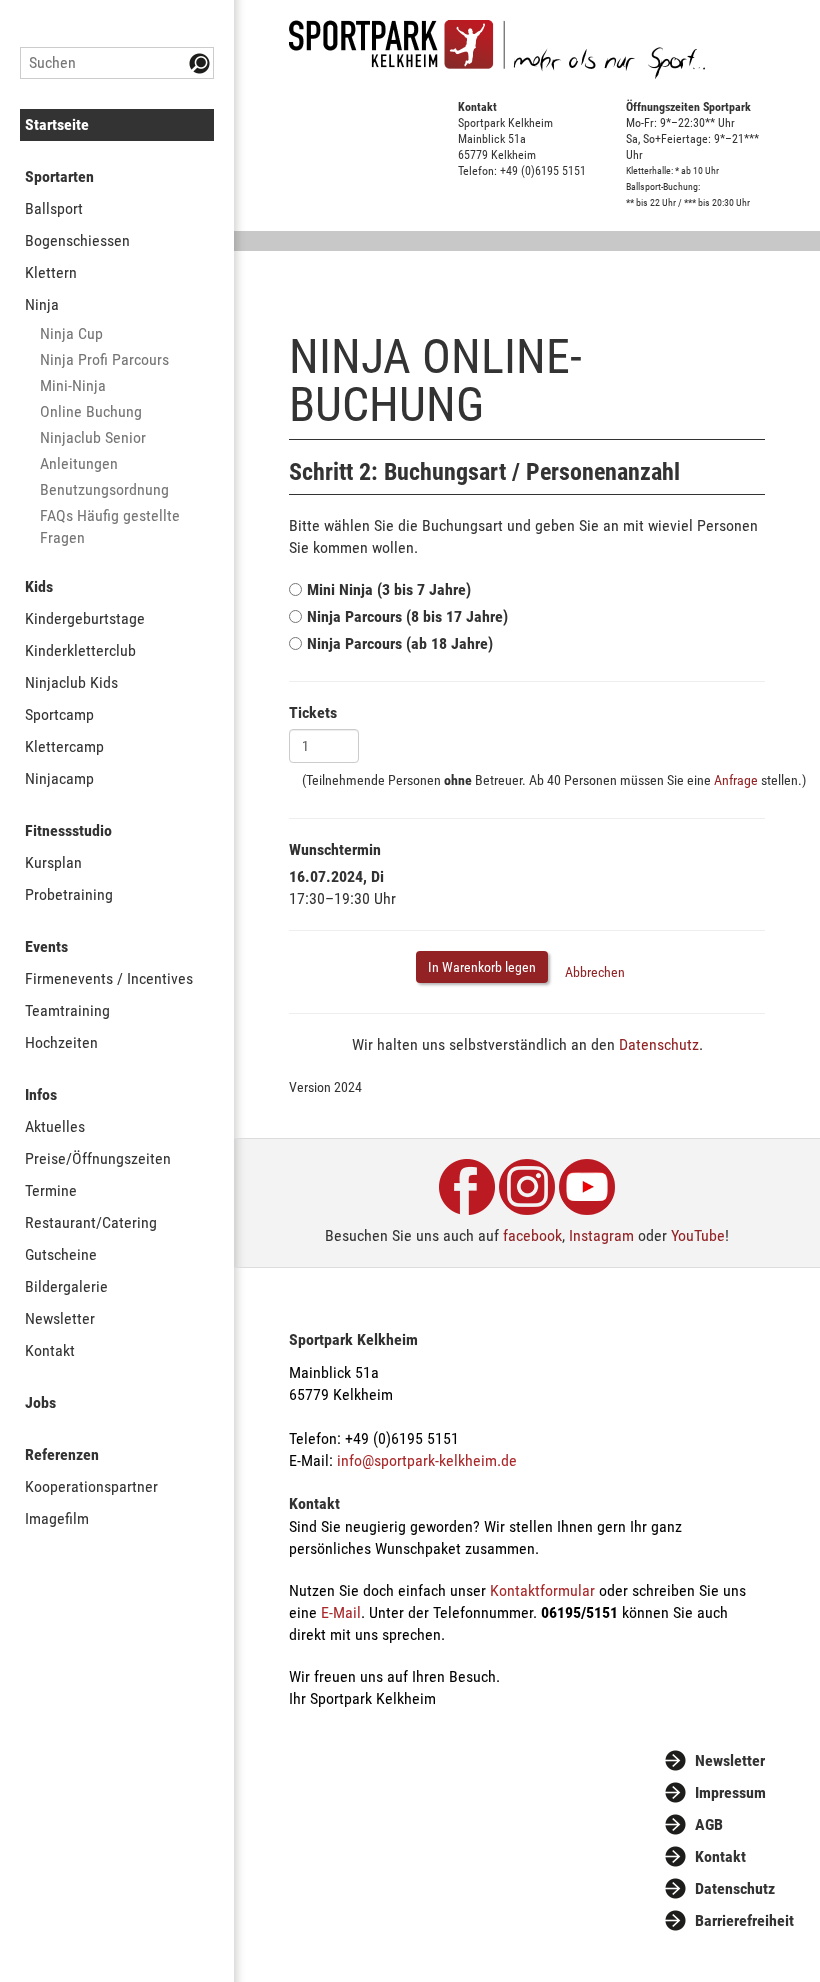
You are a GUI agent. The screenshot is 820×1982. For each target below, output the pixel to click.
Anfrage (736, 780)
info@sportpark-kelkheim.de (427, 1460)
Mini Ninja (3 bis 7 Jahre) (389, 589)
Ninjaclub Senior (93, 437)
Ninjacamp (59, 778)
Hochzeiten (61, 1042)
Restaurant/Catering (91, 1222)
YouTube (698, 1235)
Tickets (313, 712)
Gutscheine (61, 1254)
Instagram (601, 1235)
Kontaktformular (542, 1590)
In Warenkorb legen (482, 967)
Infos (41, 1094)
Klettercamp (64, 746)
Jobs (40, 1402)
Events (46, 946)
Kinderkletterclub (80, 650)
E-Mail (341, 1612)
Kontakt (50, 1350)
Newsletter (60, 1318)
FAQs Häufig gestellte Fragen (110, 526)
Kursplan (53, 862)
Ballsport (54, 208)
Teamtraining (67, 1010)
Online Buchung (91, 411)
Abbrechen (595, 972)
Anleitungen (79, 463)
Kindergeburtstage (85, 618)
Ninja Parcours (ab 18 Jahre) (400, 643)
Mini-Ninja (73, 385)
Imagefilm (57, 1518)
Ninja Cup (71, 333)
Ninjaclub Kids (71, 682)
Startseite (57, 124)
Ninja (42, 304)
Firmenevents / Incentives (109, 978)
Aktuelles (55, 1126)
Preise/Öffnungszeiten (98, 1158)
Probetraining (69, 894)
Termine (51, 1190)
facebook (532, 1235)
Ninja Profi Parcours (104, 359)
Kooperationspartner (91, 1486)
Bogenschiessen (77, 240)
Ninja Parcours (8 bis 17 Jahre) (407, 616)
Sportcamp (59, 714)
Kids (39, 586)
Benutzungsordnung (104, 489)
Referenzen (62, 1454)
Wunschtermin (335, 849)
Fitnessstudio (68, 830)
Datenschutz (659, 1044)
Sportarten (59, 176)
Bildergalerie (66, 1286)
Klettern (51, 272)
